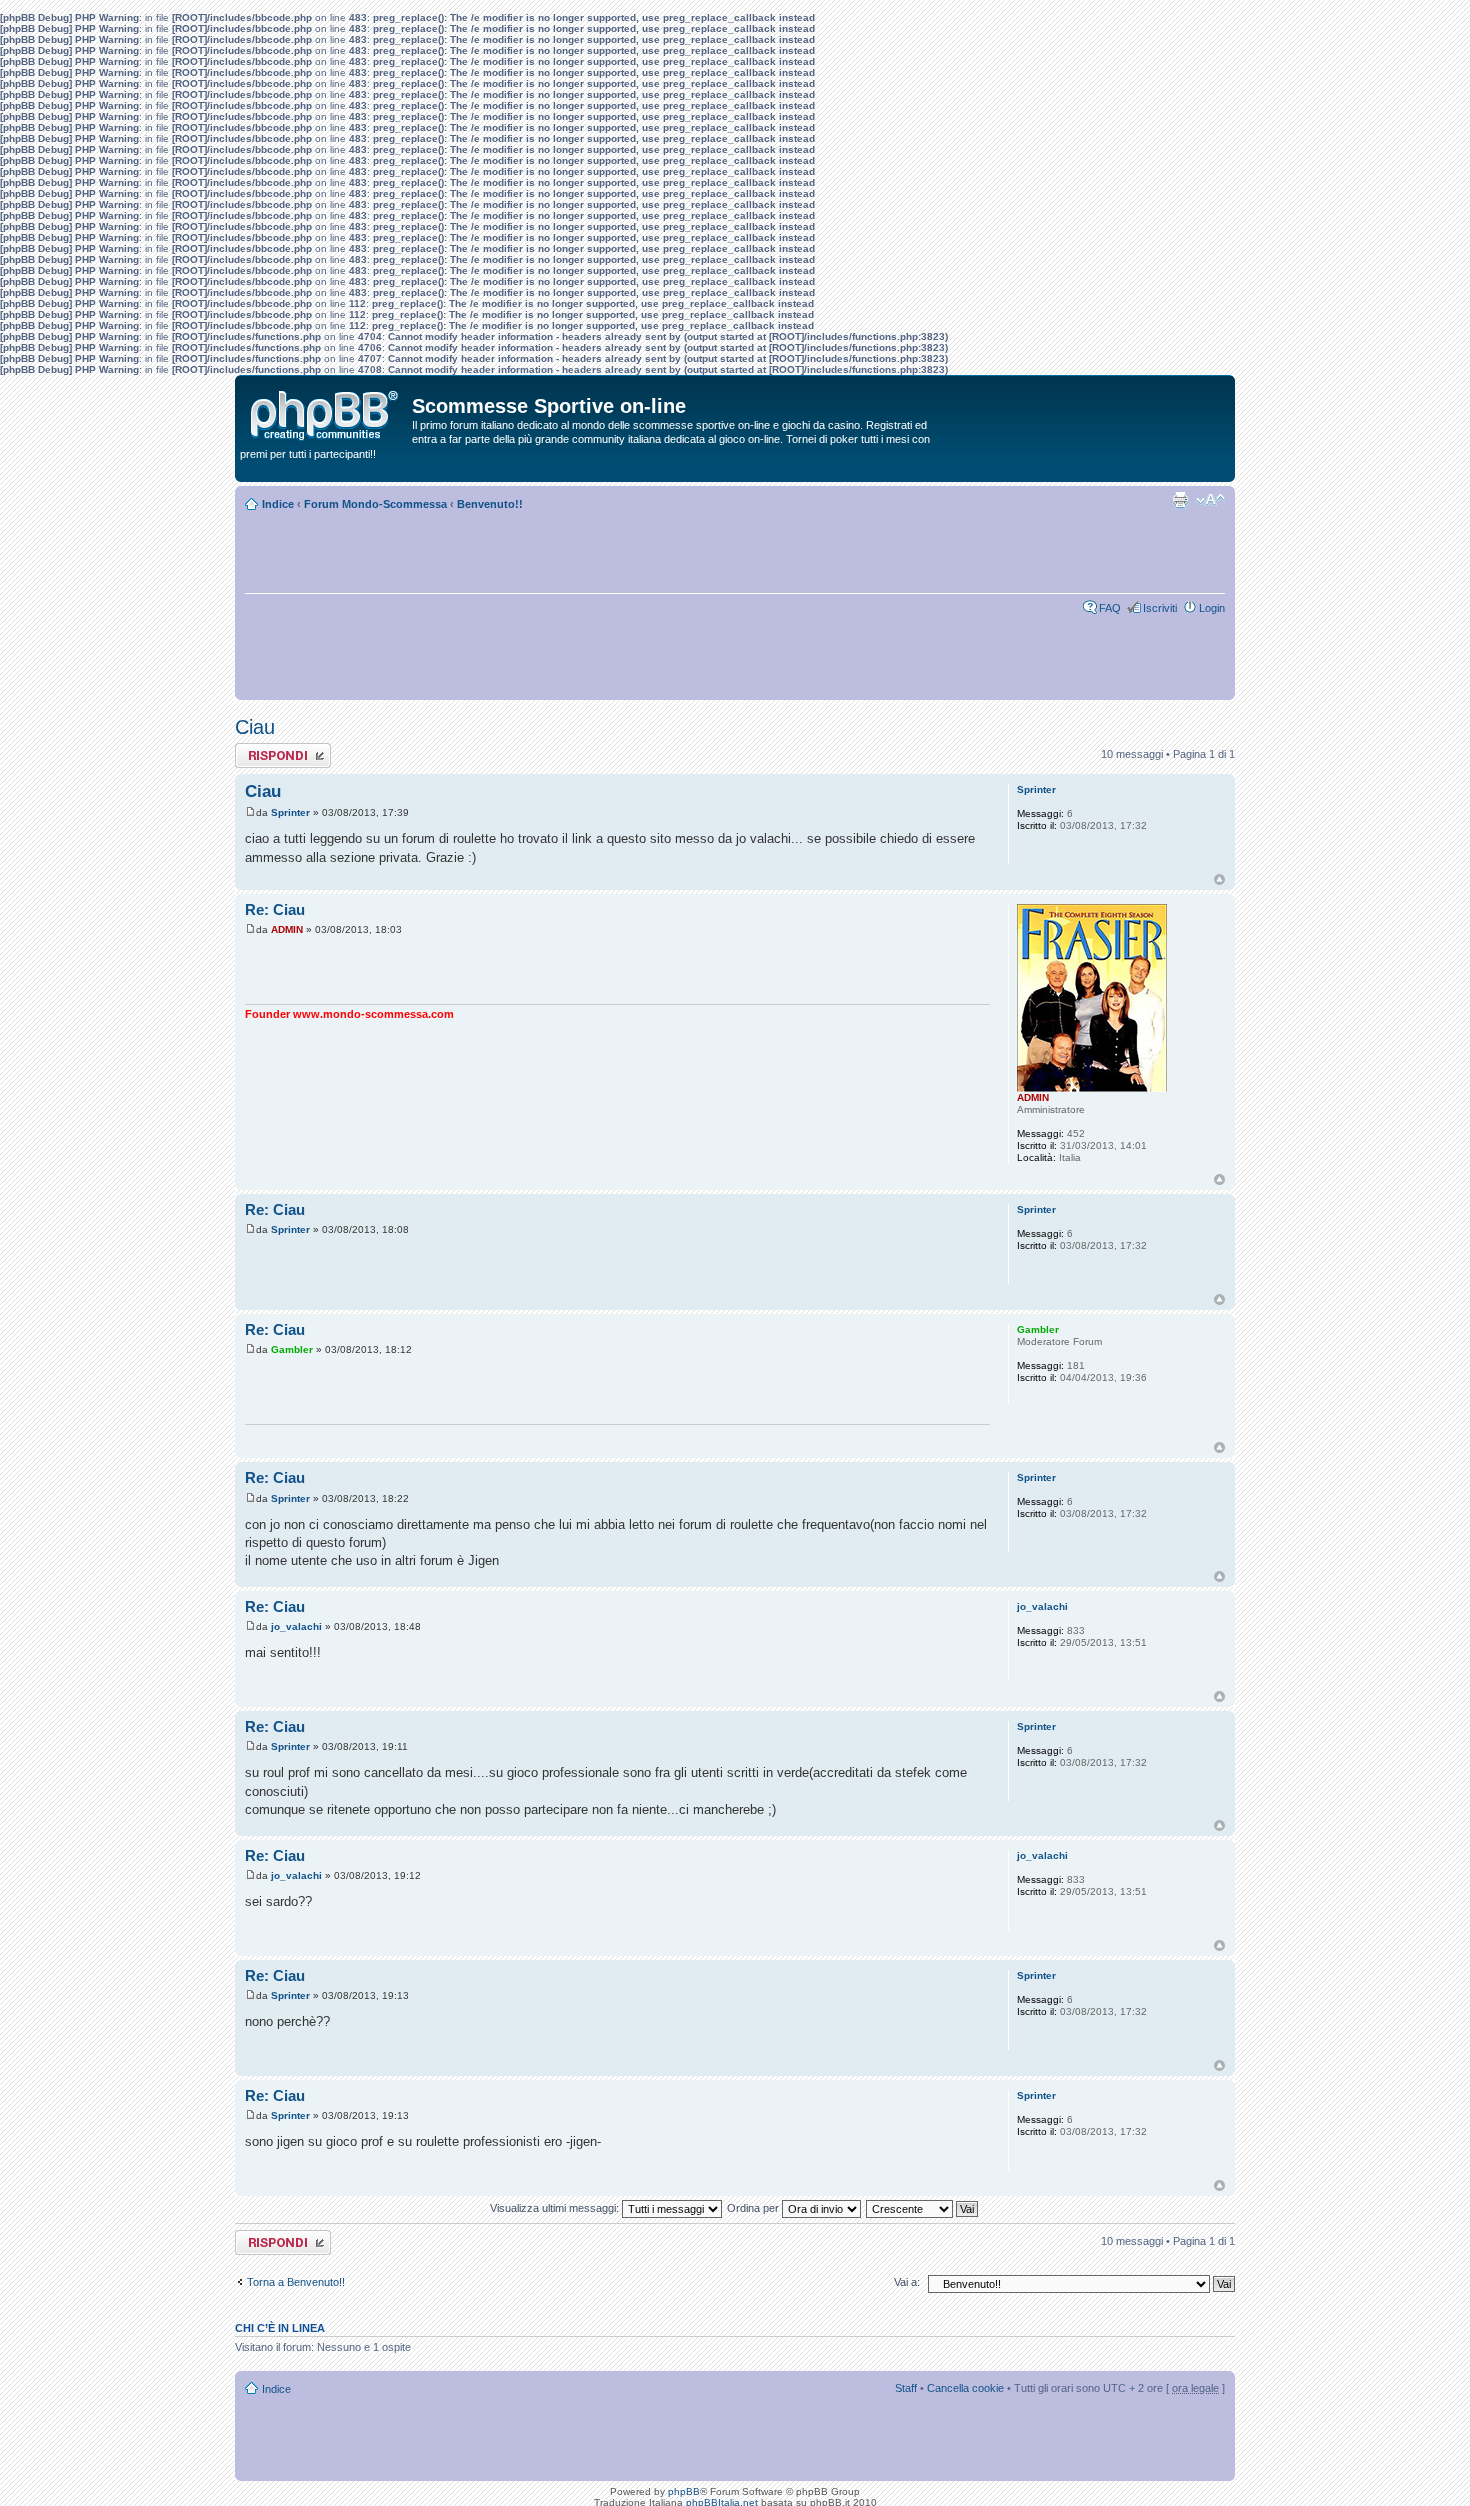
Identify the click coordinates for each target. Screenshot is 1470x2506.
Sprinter (290, 812)
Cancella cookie (965, 2388)
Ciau (255, 727)
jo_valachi (296, 1626)
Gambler (292, 1349)
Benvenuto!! (490, 504)
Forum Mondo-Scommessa (375, 504)
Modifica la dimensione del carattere (1210, 500)
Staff (906, 2388)
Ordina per (754, 2208)
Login (1212, 608)
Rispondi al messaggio (261, 755)
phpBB (684, 2491)
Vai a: (907, 2282)
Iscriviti (1160, 608)
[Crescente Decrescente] (923, 2208)
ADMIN (287, 929)
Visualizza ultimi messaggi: (556, 2208)
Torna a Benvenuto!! (296, 2282)
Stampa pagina (1180, 500)
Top (1219, 879)
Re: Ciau (275, 909)
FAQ (1110, 608)
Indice (278, 504)
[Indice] (326, 411)
